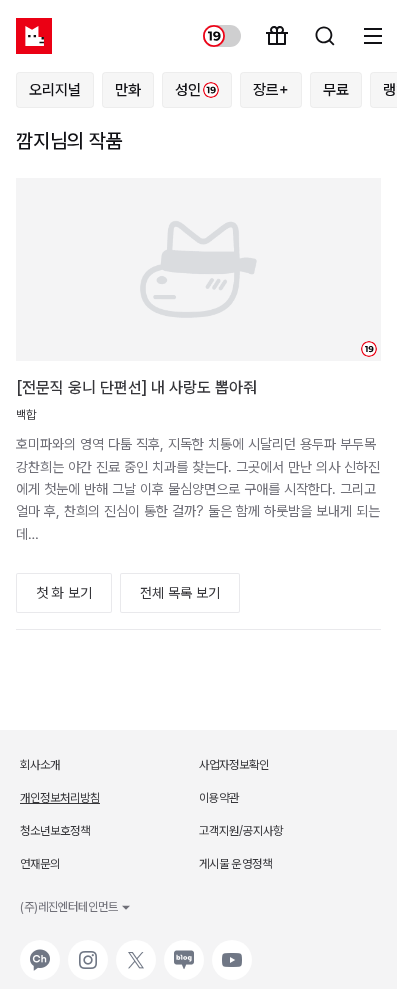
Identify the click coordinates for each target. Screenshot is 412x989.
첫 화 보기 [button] (64, 593)
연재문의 (40, 864)
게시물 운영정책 (235, 864)
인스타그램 (88, 950)
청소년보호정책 (55, 831)
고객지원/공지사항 (241, 831)
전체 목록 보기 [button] (180, 593)
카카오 (38, 950)
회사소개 (40, 765)
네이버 (182, 950)
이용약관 (219, 798)
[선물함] (277, 36)
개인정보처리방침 (60, 798)
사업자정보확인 (234, 765)
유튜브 (230, 950)
